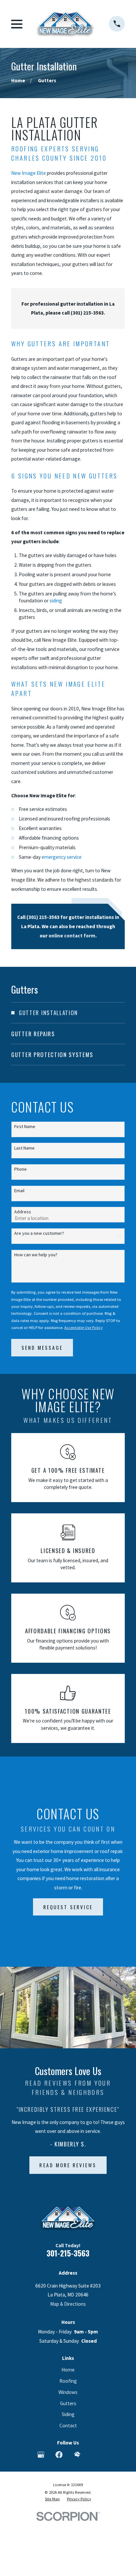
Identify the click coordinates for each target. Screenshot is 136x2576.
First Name (25, 1127)
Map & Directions (68, 2304)
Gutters (68, 2403)
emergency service (62, 857)
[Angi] (95, 2455)
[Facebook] (59, 2455)
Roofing (68, 2381)
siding (56, 601)
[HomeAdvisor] (77, 2455)
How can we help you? (36, 1255)
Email (19, 1191)
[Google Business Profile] (41, 2455)
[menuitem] (68, 1013)
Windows (68, 2392)
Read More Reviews (68, 2165)
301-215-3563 (68, 2253)
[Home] (66, 24)
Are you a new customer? (39, 1233)
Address (23, 1212)
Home (68, 2370)
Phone (20, 1169)
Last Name (24, 1148)
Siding (68, 2414)
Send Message (42, 1347)
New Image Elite (29, 173)
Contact (68, 2425)
